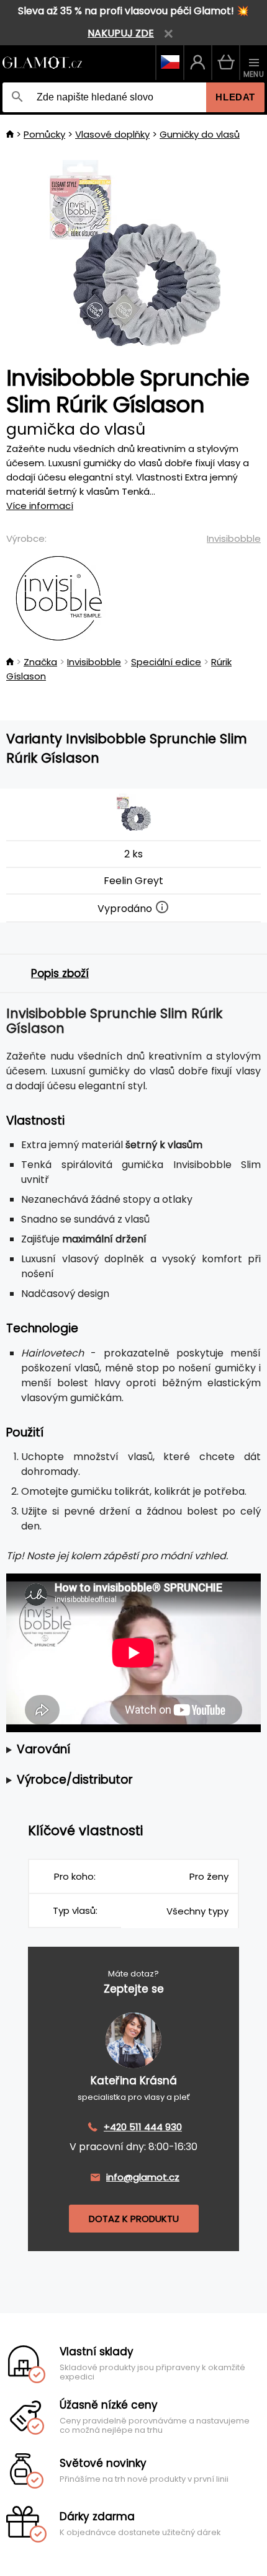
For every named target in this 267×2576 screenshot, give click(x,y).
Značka (40, 662)
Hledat (235, 97)
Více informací (40, 506)
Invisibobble (234, 538)
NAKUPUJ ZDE (121, 33)
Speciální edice (166, 662)
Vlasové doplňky (112, 134)
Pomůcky (44, 134)
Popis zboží (60, 973)
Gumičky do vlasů (200, 134)
